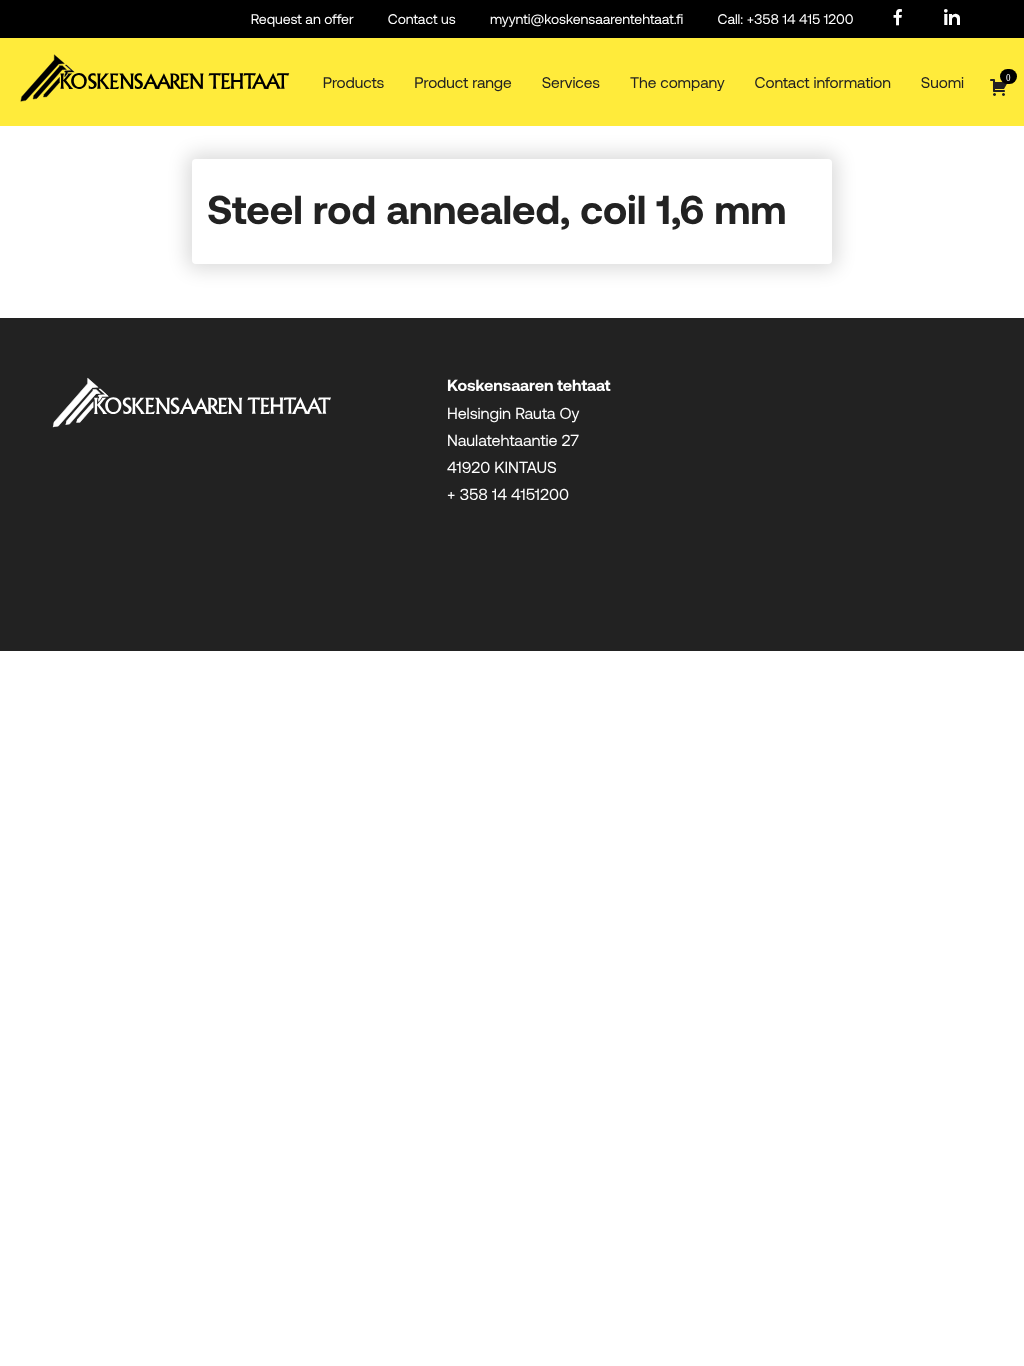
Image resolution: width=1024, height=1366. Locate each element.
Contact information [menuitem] (823, 82)
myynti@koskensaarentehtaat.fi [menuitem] (586, 18)
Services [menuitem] (571, 82)
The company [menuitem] (677, 82)
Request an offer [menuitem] (302, 18)
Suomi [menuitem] (942, 82)
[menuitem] (898, 18)
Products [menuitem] (354, 82)
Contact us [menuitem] (422, 18)
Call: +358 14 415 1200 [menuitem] (785, 18)
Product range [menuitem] (462, 82)
